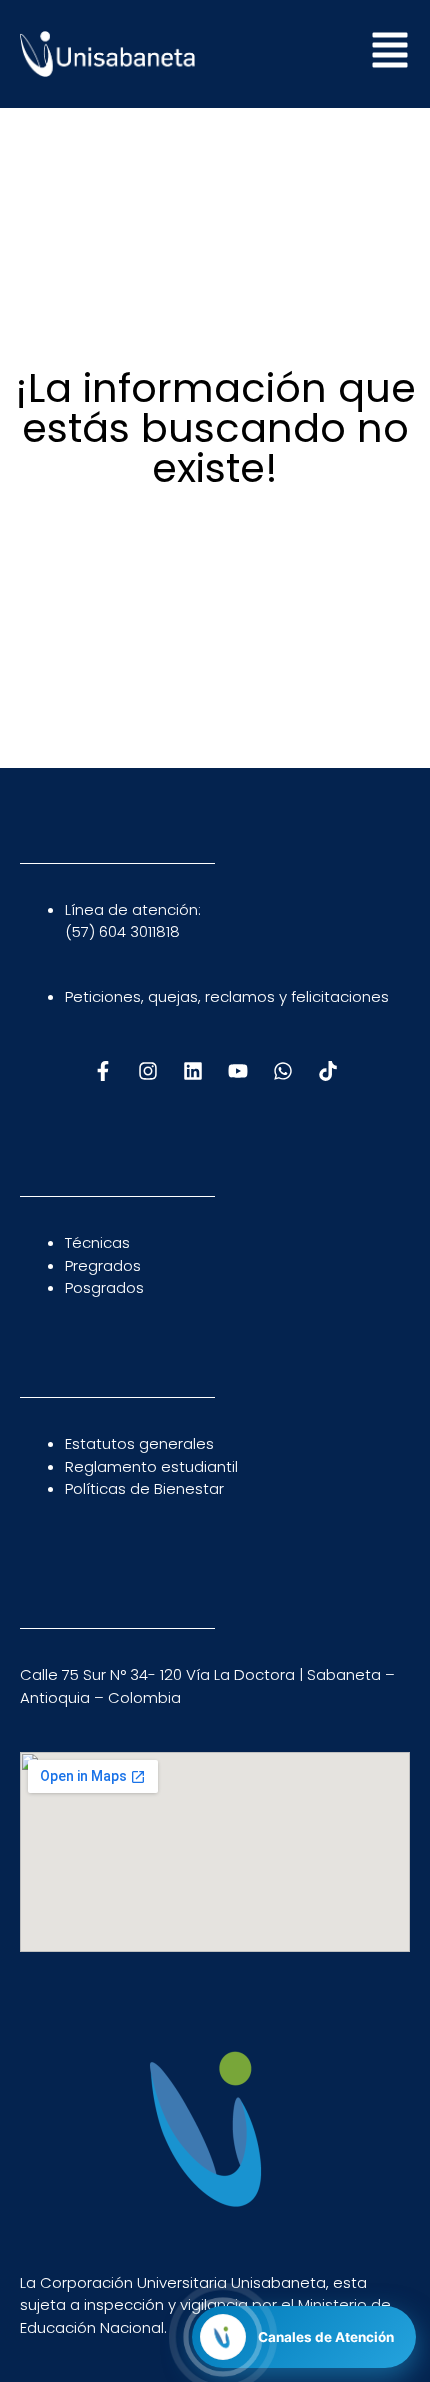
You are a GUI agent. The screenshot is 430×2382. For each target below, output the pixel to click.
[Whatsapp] (283, 1071)
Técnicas (97, 1242)
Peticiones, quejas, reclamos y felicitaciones (227, 996)
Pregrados (103, 1265)
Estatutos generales (139, 1443)
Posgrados (104, 1287)
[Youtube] (238, 1071)
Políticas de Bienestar (144, 1488)
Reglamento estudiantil (151, 1466)
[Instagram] (148, 1071)
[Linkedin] (193, 1071)
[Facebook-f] (103, 1071)
